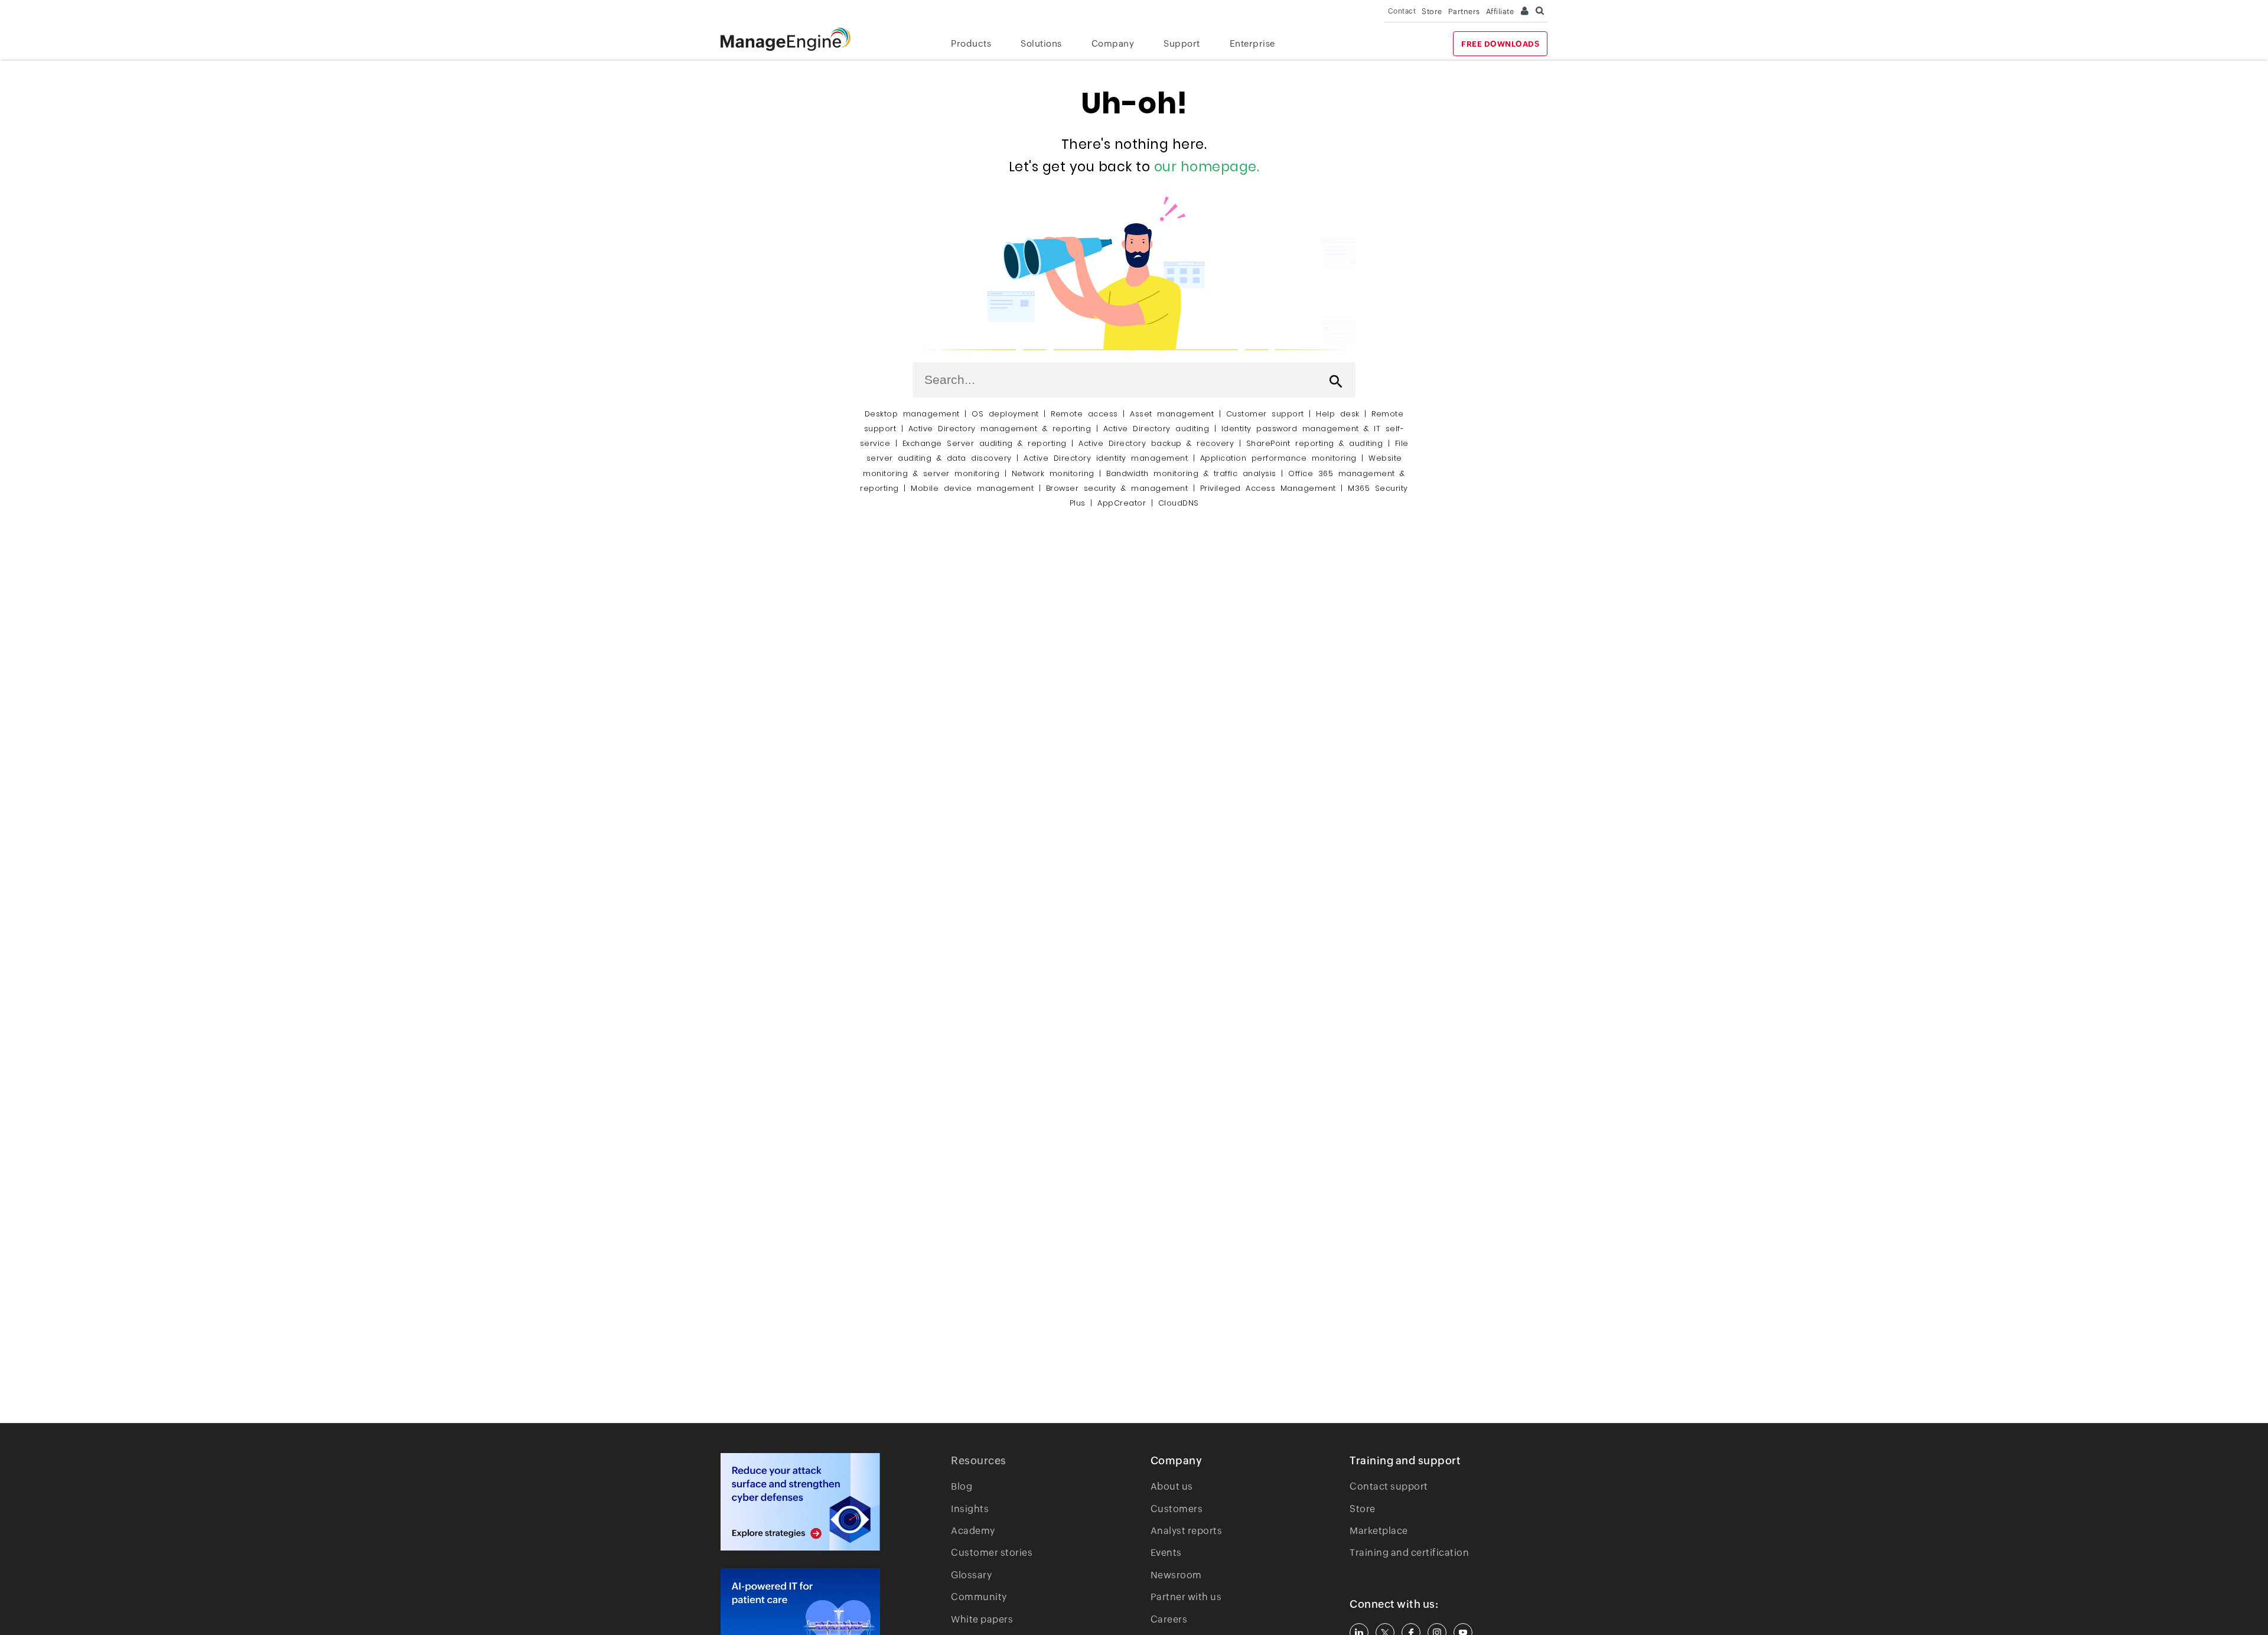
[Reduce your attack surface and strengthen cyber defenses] (800, 1502)
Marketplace (1379, 1531)
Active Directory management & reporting (1002, 429)
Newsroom (1176, 1575)
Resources (979, 1460)
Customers (1177, 1509)
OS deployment (1005, 414)
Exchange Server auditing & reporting (987, 443)
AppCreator (1122, 503)
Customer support (1265, 414)
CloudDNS (1179, 503)
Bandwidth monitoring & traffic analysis (1191, 473)
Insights (970, 1509)
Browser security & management (1117, 488)
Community (979, 1597)
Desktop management (912, 414)
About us (1172, 1486)
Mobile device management (972, 488)
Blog (962, 1486)
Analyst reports (1187, 1531)
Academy (973, 1531)
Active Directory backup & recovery (1156, 443)
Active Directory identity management (1106, 458)
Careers (1169, 1619)
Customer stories (992, 1553)
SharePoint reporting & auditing (1315, 443)
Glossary (971, 1575)
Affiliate (1500, 12)
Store (1432, 12)
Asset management (1172, 414)
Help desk (1338, 414)
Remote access (1084, 414)
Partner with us (1186, 1597)
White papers (982, 1619)
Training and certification (1409, 1553)
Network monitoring (1053, 473)
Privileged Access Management (1268, 488)
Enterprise (1252, 43)
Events (1166, 1553)
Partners (1464, 12)
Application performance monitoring (1278, 458)
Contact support (1389, 1486)
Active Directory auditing (1156, 429)
